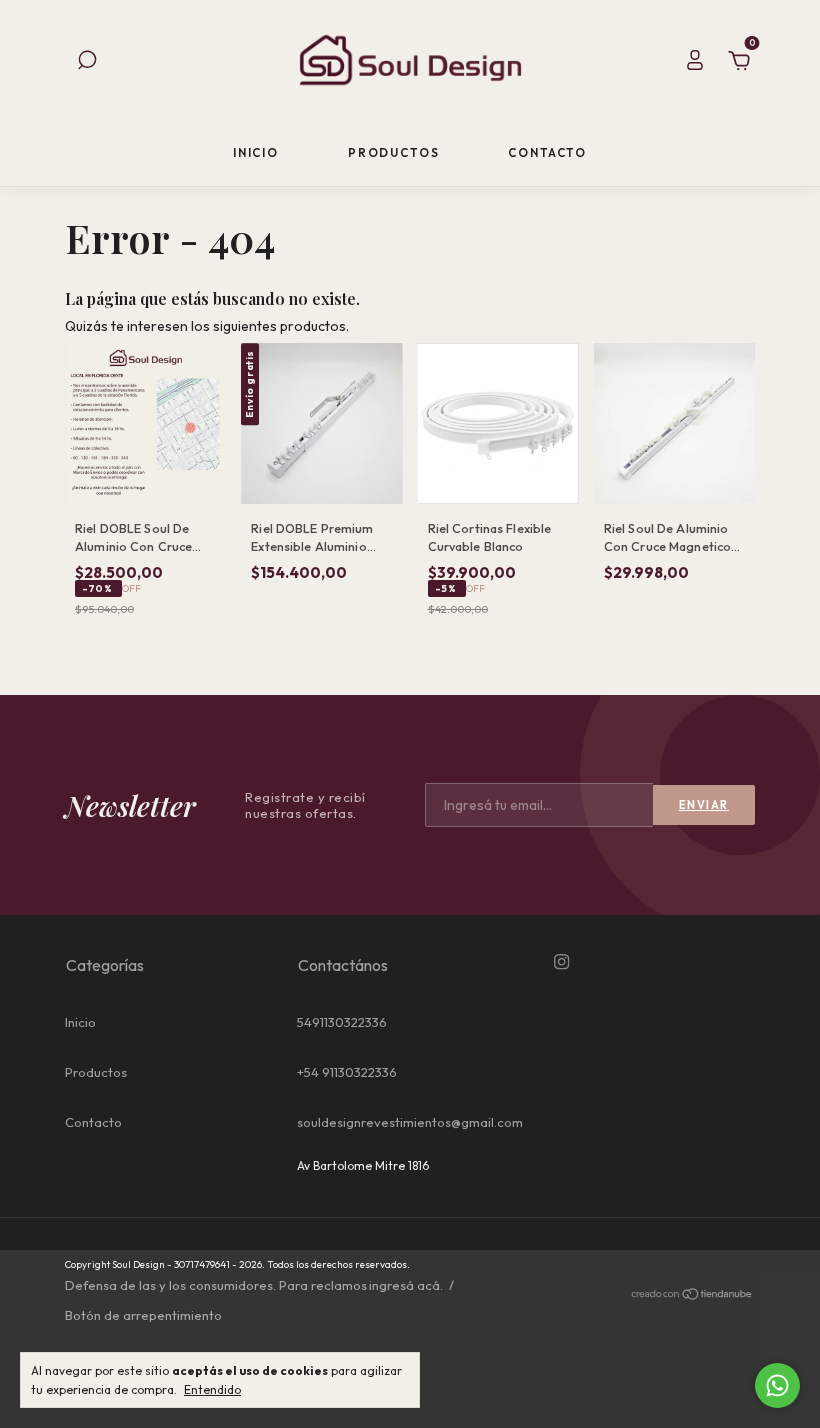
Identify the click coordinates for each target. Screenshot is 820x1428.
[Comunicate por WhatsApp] (777, 1385)
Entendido (212, 1389)
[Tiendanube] (692, 1296)
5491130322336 (342, 1022)
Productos (394, 152)
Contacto (547, 152)
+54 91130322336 (347, 1072)
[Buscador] (87, 63)
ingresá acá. (406, 1285)
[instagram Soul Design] (561, 962)
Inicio (256, 152)
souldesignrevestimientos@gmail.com (410, 1122)
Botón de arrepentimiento (143, 1315)
